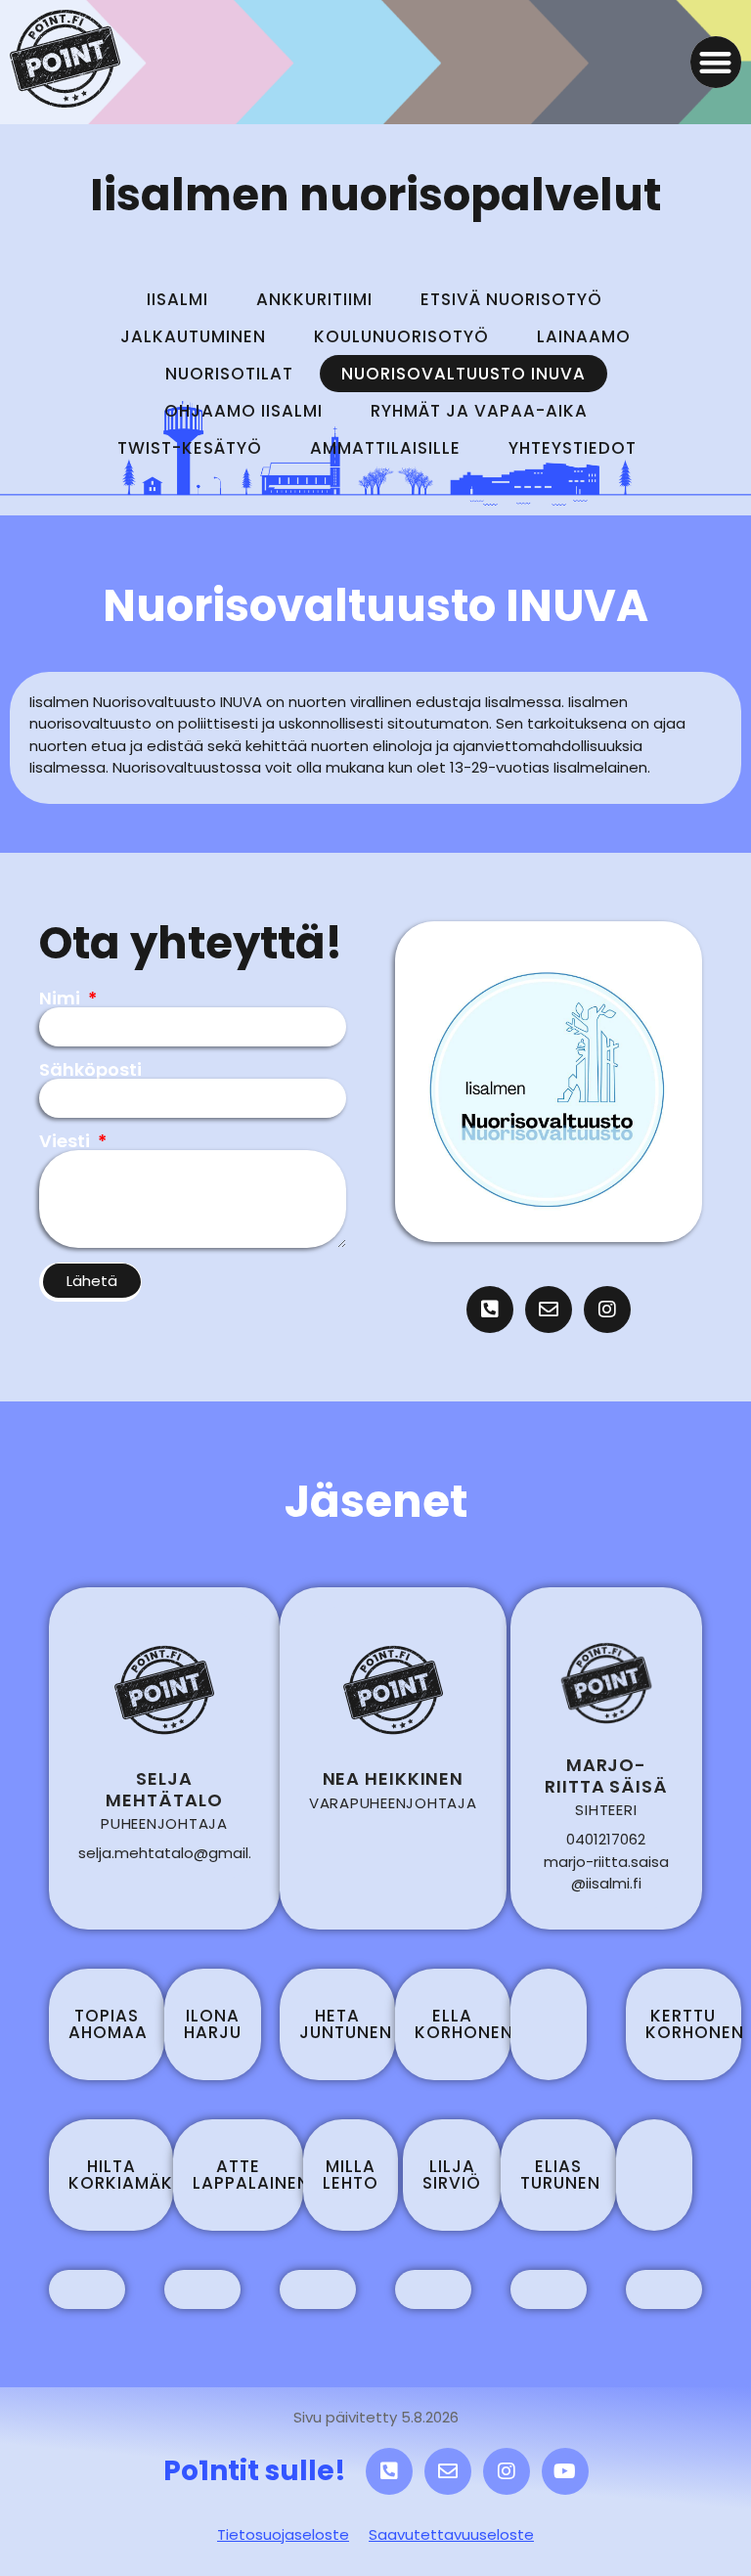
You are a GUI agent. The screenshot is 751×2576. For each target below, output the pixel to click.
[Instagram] (607, 1310)
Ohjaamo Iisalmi (243, 411)
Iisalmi (177, 299)
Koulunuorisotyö (401, 336)
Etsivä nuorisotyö (511, 299)
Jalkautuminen (193, 336)
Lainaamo (584, 336)
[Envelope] (549, 1310)
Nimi (62, 999)
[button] (716, 62)
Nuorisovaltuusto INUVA (464, 374)
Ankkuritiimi (314, 299)
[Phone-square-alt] (490, 1310)
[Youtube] (565, 2471)
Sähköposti (90, 1070)
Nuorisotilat (229, 374)
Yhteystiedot (573, 448)
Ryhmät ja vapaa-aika (479, 411)
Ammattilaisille (385, 448)
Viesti (66, 1141)
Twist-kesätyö (190, 448)
